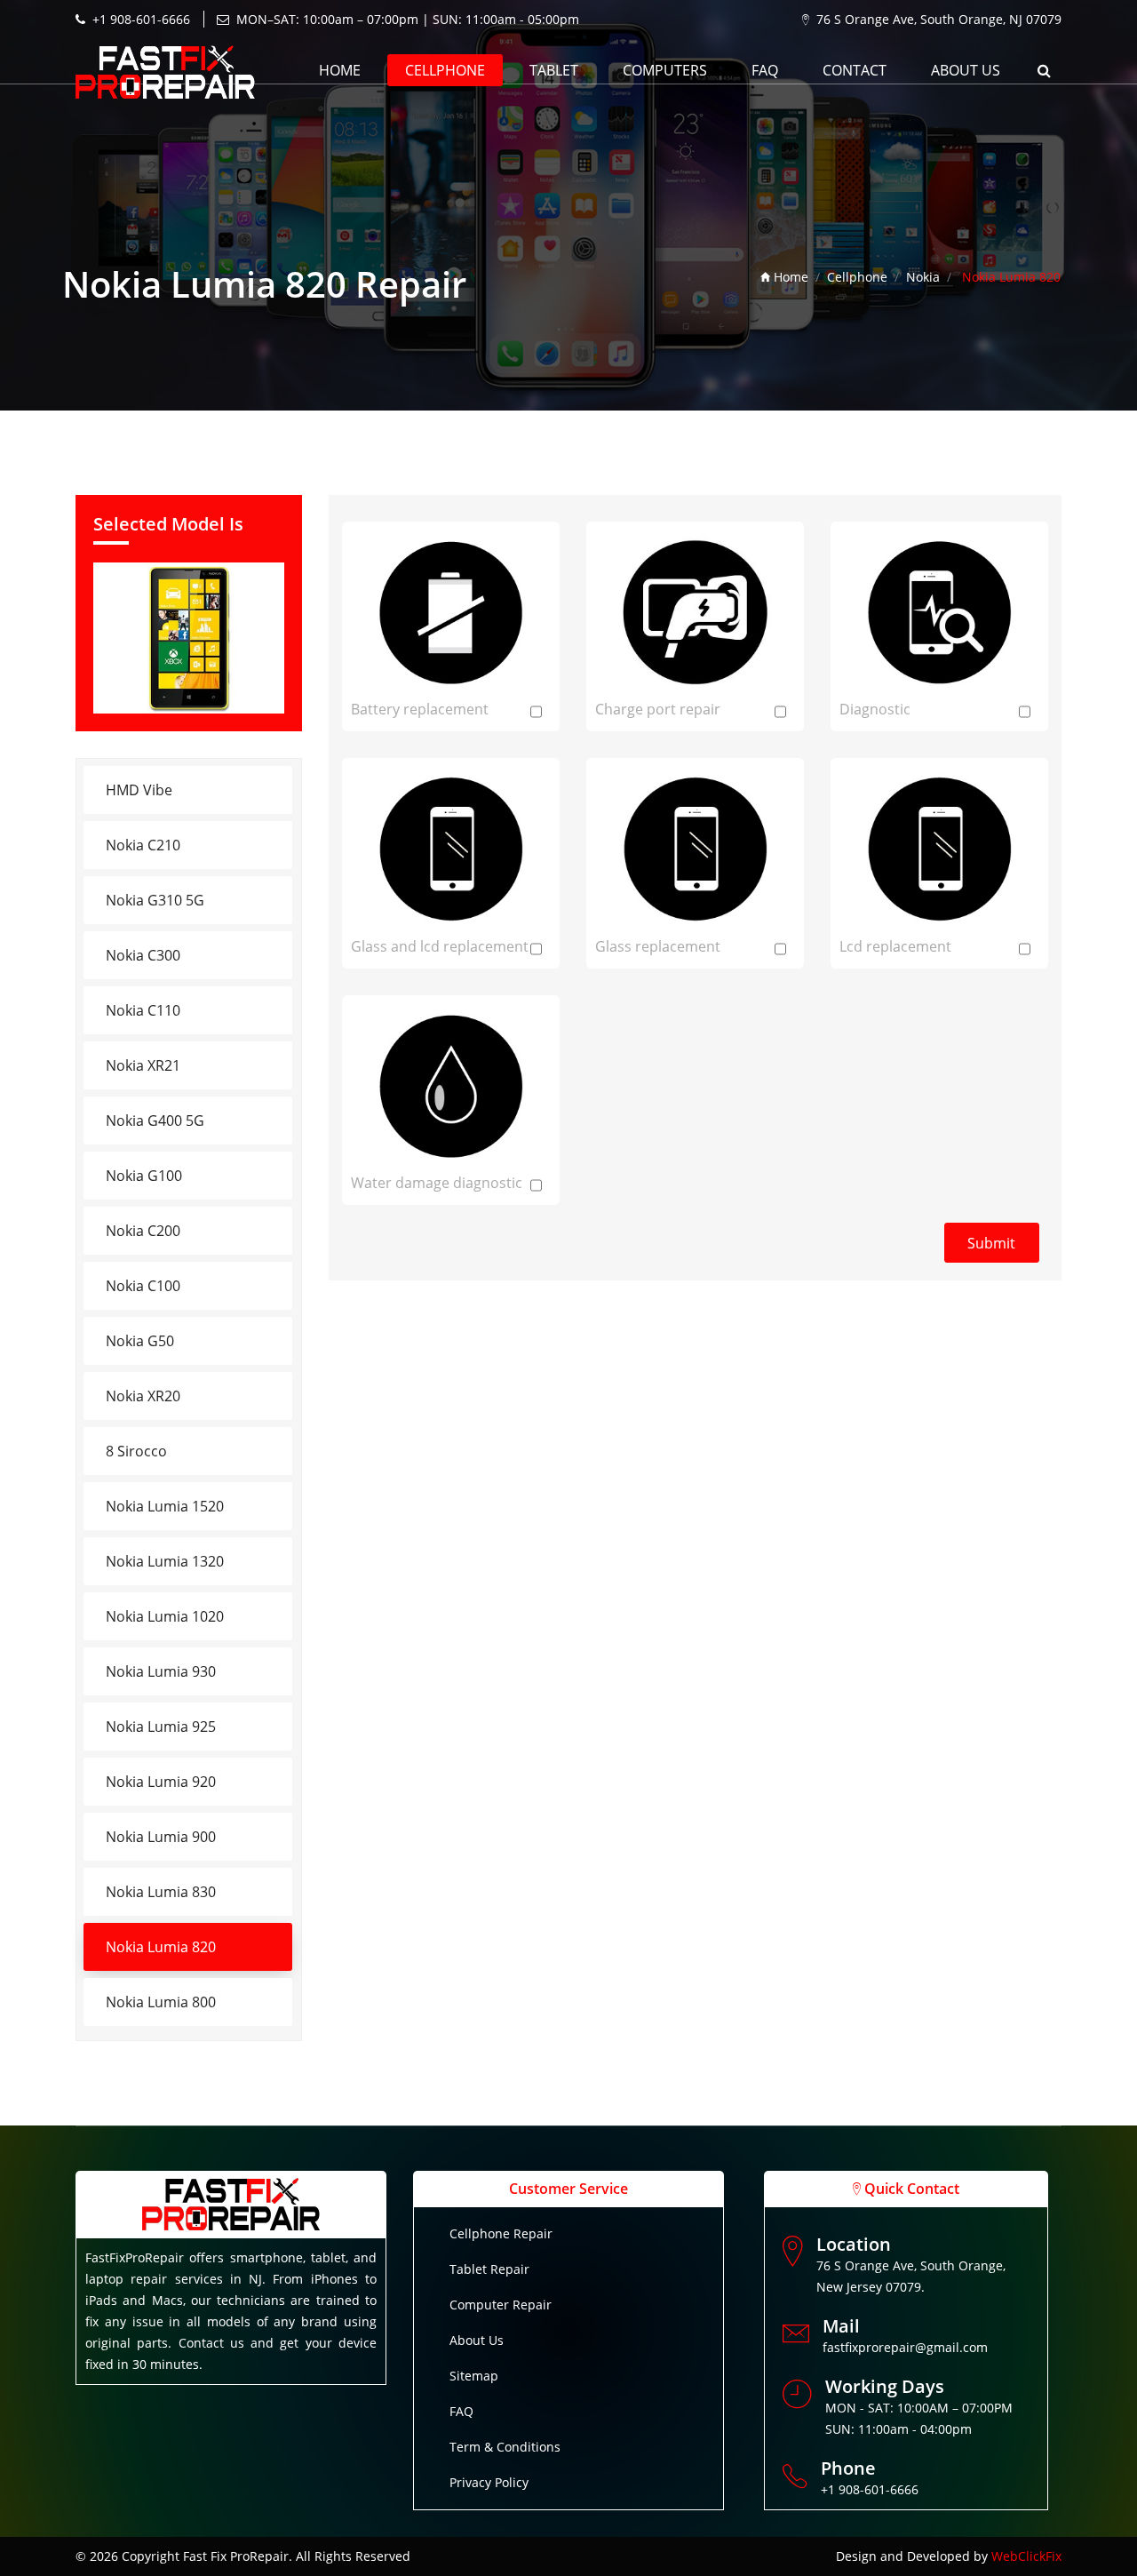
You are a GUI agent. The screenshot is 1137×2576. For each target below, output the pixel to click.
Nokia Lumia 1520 (165, 1506)
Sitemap (474, 2376)
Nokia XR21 (143, 1065)
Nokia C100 (143, 1286)
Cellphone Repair (501, 2233)
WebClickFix (1026, 2556)
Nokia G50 (140, 1341)
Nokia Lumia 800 (161, 2002)
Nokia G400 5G (155, 1121)
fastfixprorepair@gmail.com (905, 2347)
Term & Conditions (505, 2447)
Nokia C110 (143, 1010)
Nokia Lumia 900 (161, 1837)
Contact (855, 70)
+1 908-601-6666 (141, 19)
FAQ (765, 70)
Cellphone (445, 70)
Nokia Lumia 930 (161, 1671)
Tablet (554, 70)
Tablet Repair (489, 2269)
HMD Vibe (139, 790)
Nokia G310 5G (155, 900)
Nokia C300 (143, 955)
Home (340, 70)
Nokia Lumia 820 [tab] (161, 1947)
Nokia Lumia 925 (161, 1727)
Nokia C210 (143, 845)
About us (966, 70)
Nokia (923, 277)
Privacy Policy (489, 2482)
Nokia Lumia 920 (161, 1782)
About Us (477, 2340)
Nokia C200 (143, 1231)
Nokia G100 (144, 1176)
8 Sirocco (136, 1451)
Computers (665, 70)
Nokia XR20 (143, 1396)
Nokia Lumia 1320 (165, 1561)
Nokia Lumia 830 (161, 1892)
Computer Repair (501, 2305)
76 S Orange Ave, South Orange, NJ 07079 (939, 19)
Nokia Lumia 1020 (165, 1616)
